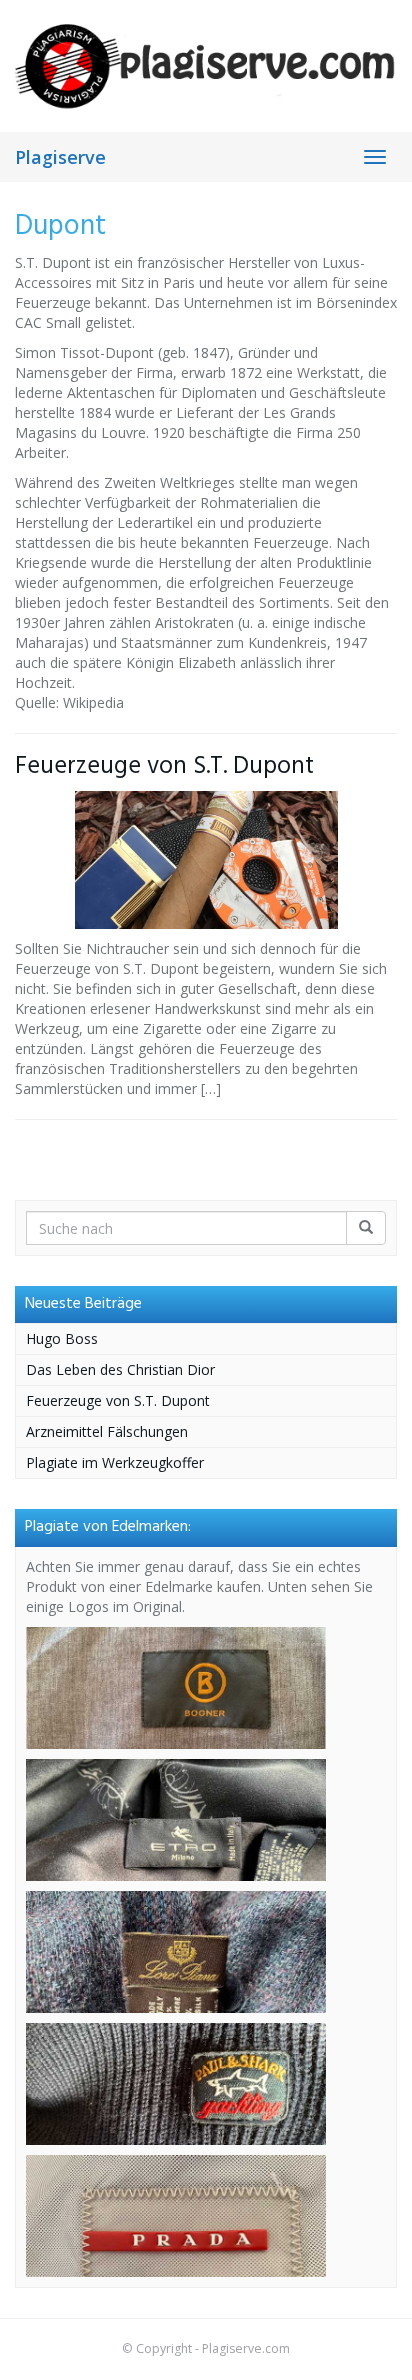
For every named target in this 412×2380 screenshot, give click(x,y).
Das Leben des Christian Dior (120, 1369)
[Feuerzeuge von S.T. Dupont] (206, 860)
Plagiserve (60, 157)
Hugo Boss (62, 1338)
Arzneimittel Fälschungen (107, 1431)
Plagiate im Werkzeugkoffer (115, 1462)
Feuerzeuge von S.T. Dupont (164, 766)
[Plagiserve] (206, 65)
